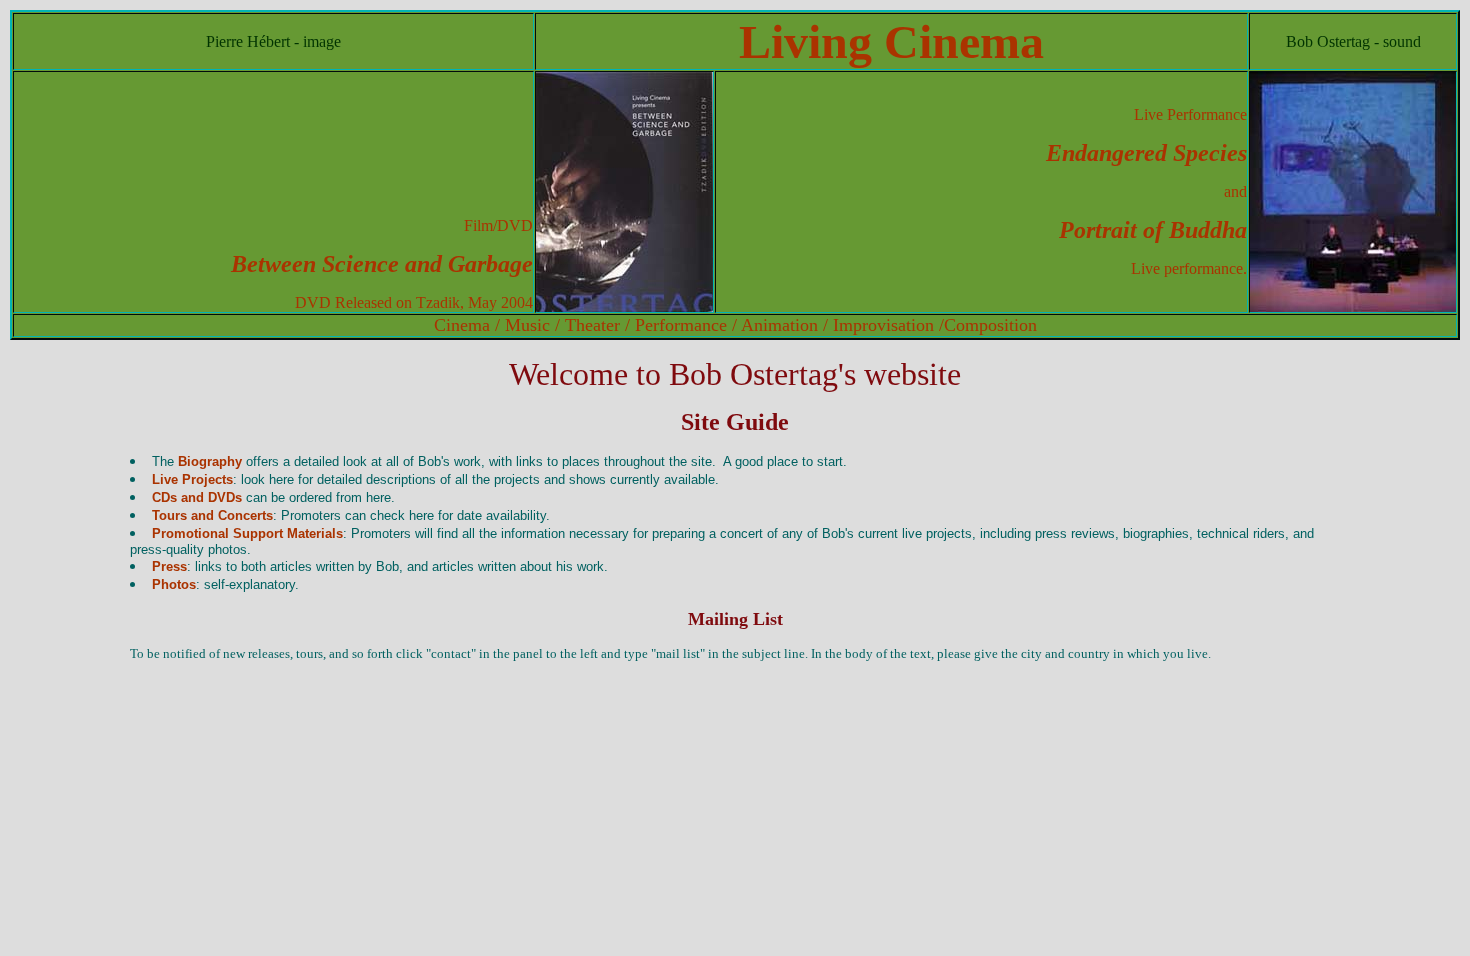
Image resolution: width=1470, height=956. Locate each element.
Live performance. (1189, 268)
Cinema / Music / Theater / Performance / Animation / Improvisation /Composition (735, 325)
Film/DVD (498, 225)
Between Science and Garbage (382, 264)
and (1235, 191)
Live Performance (1190, 114)
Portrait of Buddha (1153, 230)
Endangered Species (1146, 153)
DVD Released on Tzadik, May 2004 (414, 302)
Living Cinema (891, 41)
